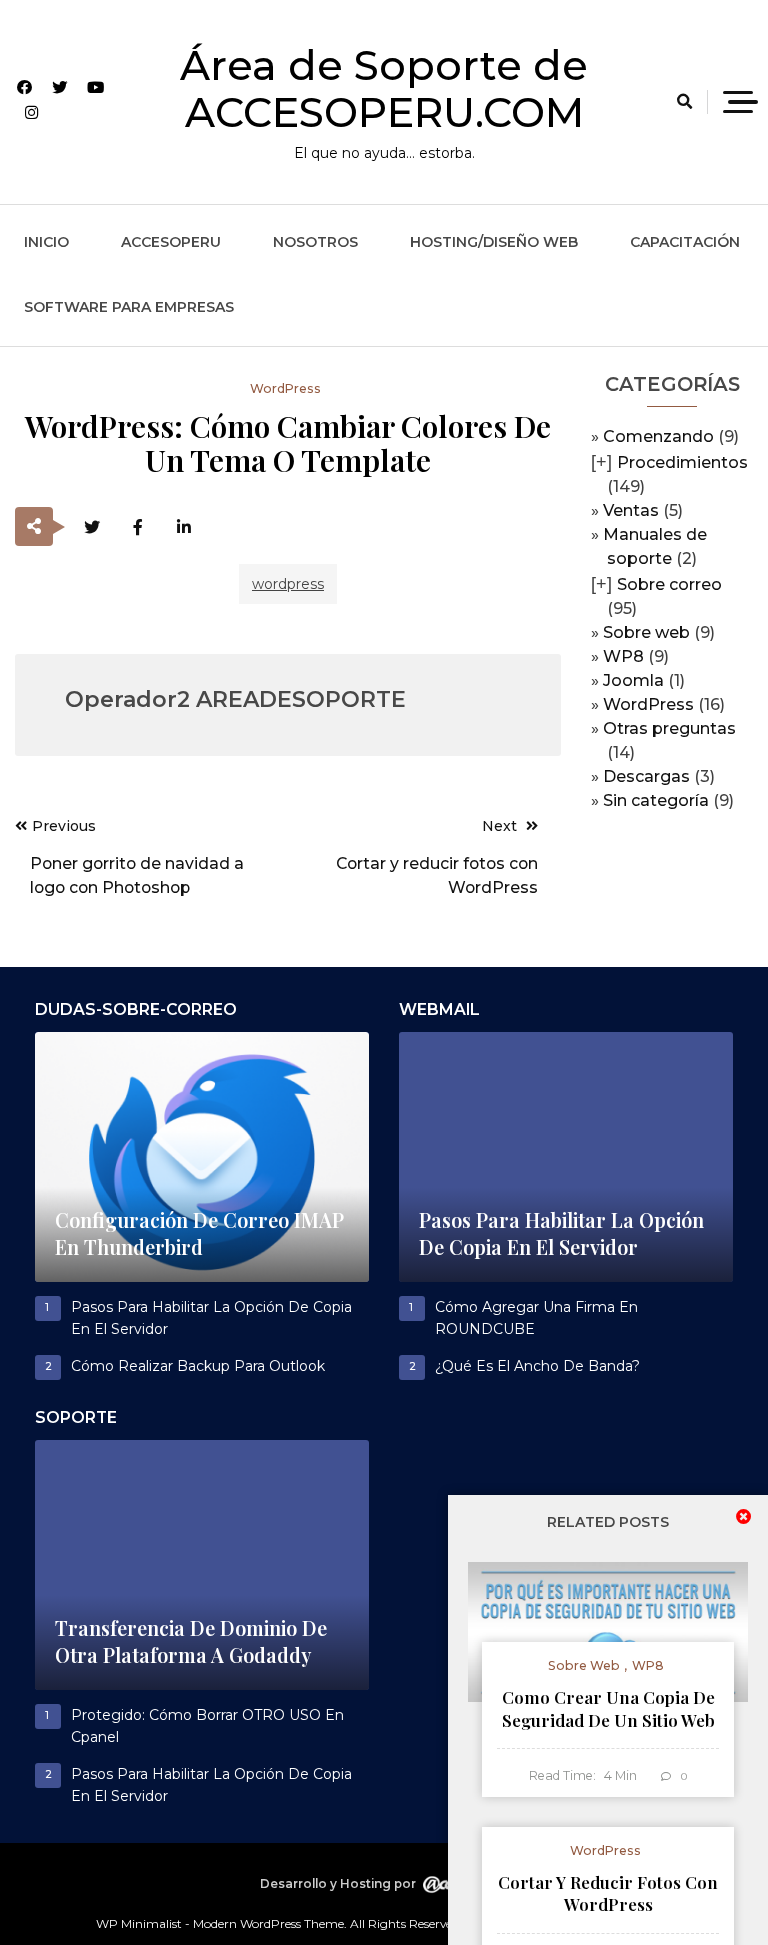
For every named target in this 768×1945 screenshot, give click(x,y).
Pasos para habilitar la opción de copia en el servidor (561, 1234)
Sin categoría (656, 800)
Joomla (633, 680)
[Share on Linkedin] (183, 527)
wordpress (288, 584)
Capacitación (685, 242)
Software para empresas (129, 307)
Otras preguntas (669, 728)
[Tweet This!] (91, 527)
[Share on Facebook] (137, 527)
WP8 (623, 656)
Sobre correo (669, 584)
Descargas (646, 776)
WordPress (648, 704)
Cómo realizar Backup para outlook (198, 1366)
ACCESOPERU (171, 242)
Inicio (46, 242)
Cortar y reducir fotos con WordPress (608, 1893)
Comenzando (658, 436)
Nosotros (315, 242)
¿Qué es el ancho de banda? (537, 1366)
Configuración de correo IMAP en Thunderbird (199, 1234)
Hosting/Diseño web (494, 242)
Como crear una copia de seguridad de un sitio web (608, 1708)
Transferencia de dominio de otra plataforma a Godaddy (191, 1642)
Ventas (631, 510)
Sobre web (646, 632)
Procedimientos (682, 462)
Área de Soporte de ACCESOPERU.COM (384, 88)
